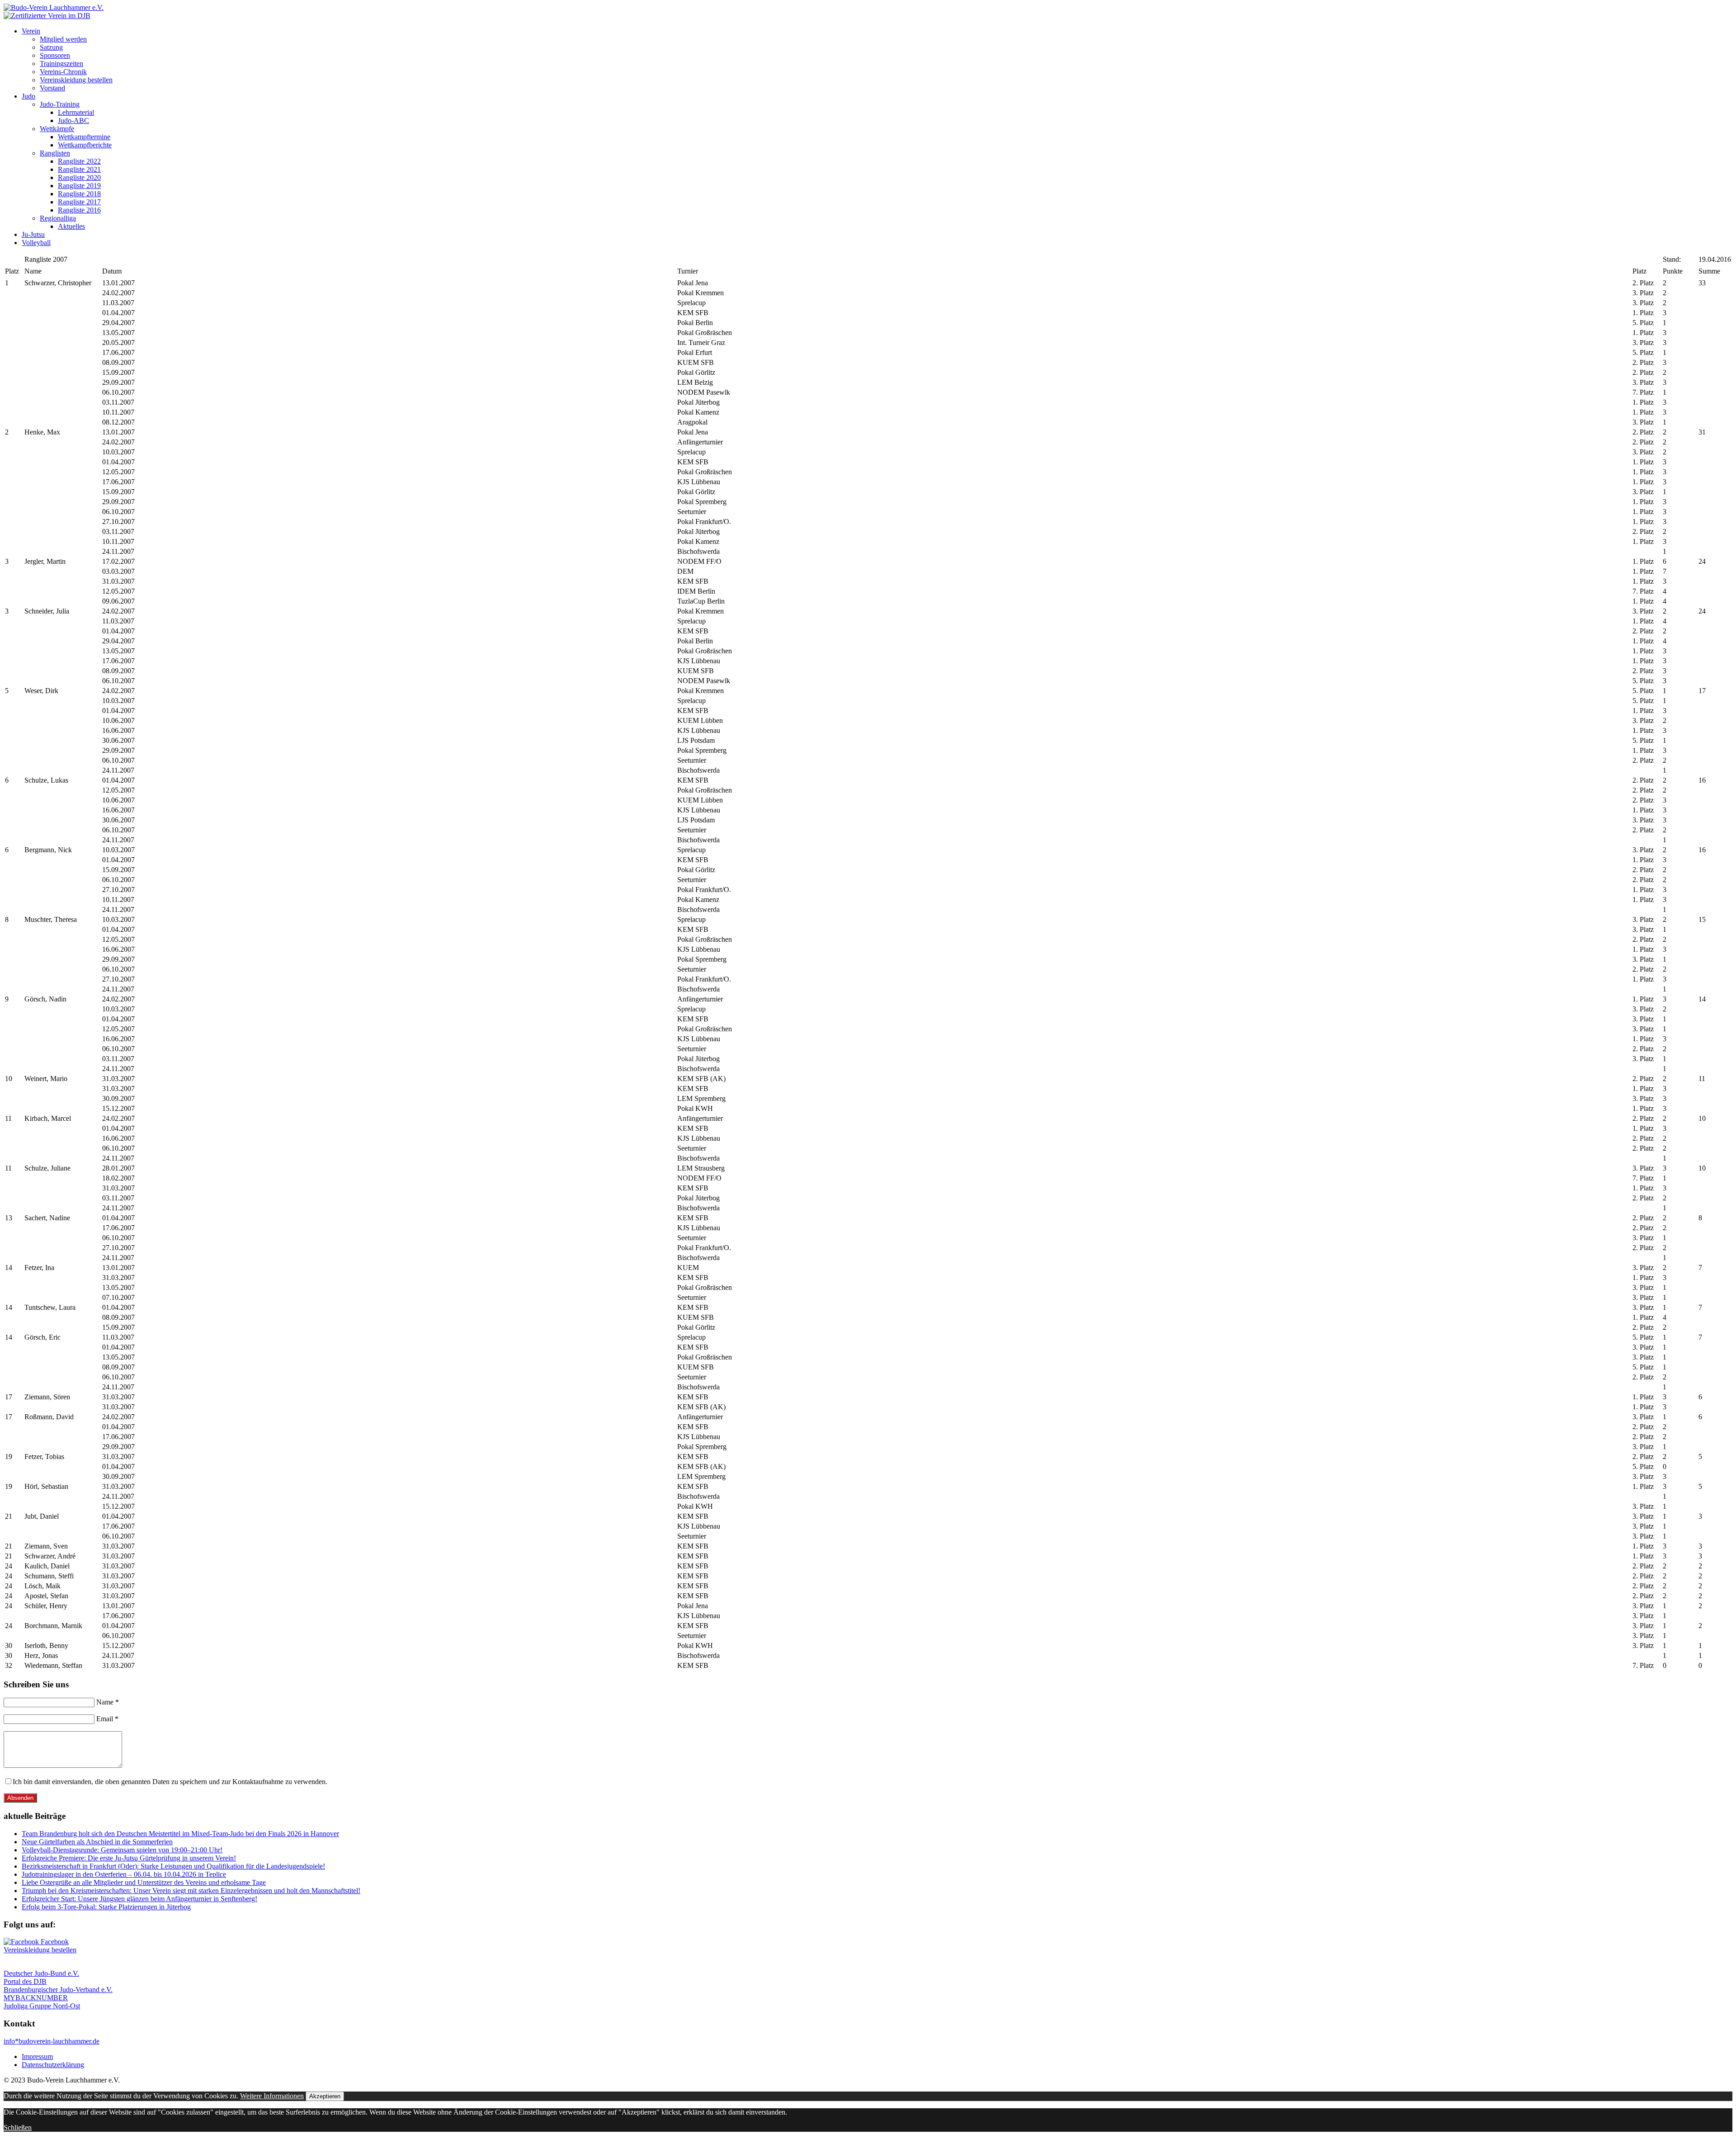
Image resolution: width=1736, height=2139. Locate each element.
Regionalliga (58, 218)
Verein (31, 31)
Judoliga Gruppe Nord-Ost (42, 2006)
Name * (108, 1702)
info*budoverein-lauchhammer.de (52, 2041)
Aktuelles (71, 226)
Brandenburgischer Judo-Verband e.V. (58, 1990)
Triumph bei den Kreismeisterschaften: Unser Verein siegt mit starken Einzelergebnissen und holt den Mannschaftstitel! (191, 1891)
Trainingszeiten (61, 64)
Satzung (51, 47)
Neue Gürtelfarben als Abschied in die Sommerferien (97, 1842)
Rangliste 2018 (79, 194)
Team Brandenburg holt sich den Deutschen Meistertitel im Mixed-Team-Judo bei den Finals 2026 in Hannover (180, 1834)
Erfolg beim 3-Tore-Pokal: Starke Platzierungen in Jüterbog (106, 1907)
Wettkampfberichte (85, 145)
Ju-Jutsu (33, 234)
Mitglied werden (63, 39)
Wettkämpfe (57, 129)
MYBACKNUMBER (36, 1998)
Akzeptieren (325, 2096)
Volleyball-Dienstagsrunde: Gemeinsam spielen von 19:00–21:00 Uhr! (122, 1850)
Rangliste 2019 (79, 186)
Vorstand (52, 88)
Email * (107, 1719)
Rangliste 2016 (79, 210)
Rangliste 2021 (79, 169)
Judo (28, 96)
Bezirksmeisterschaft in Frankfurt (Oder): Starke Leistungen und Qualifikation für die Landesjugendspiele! (173, 1866)
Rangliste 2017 (79, 202)
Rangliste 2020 (79, 177)
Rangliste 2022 (79, 161)
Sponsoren (55, 55)
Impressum (37, 2056)
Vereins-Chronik (63, 72)
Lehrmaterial (76, 112)
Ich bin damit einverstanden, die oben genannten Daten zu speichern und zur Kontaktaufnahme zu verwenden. (170, 1782)
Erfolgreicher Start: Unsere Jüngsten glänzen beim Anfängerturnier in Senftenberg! (139, 1899)
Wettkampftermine (84, 137)
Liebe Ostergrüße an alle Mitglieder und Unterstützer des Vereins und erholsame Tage (144, 1882)
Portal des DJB (25, 1981)
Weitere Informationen (272, 2096)
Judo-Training (60, 104)
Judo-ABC (73, 120)
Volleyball (36, 243)
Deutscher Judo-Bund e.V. (41, 1973)
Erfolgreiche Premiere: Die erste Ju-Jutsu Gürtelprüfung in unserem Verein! (129, 1858)
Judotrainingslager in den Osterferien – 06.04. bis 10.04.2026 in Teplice (124, 1874)
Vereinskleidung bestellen (76, 80)
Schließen (18, 2127)
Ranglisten (55, 153)
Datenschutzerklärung (53, 2065)
